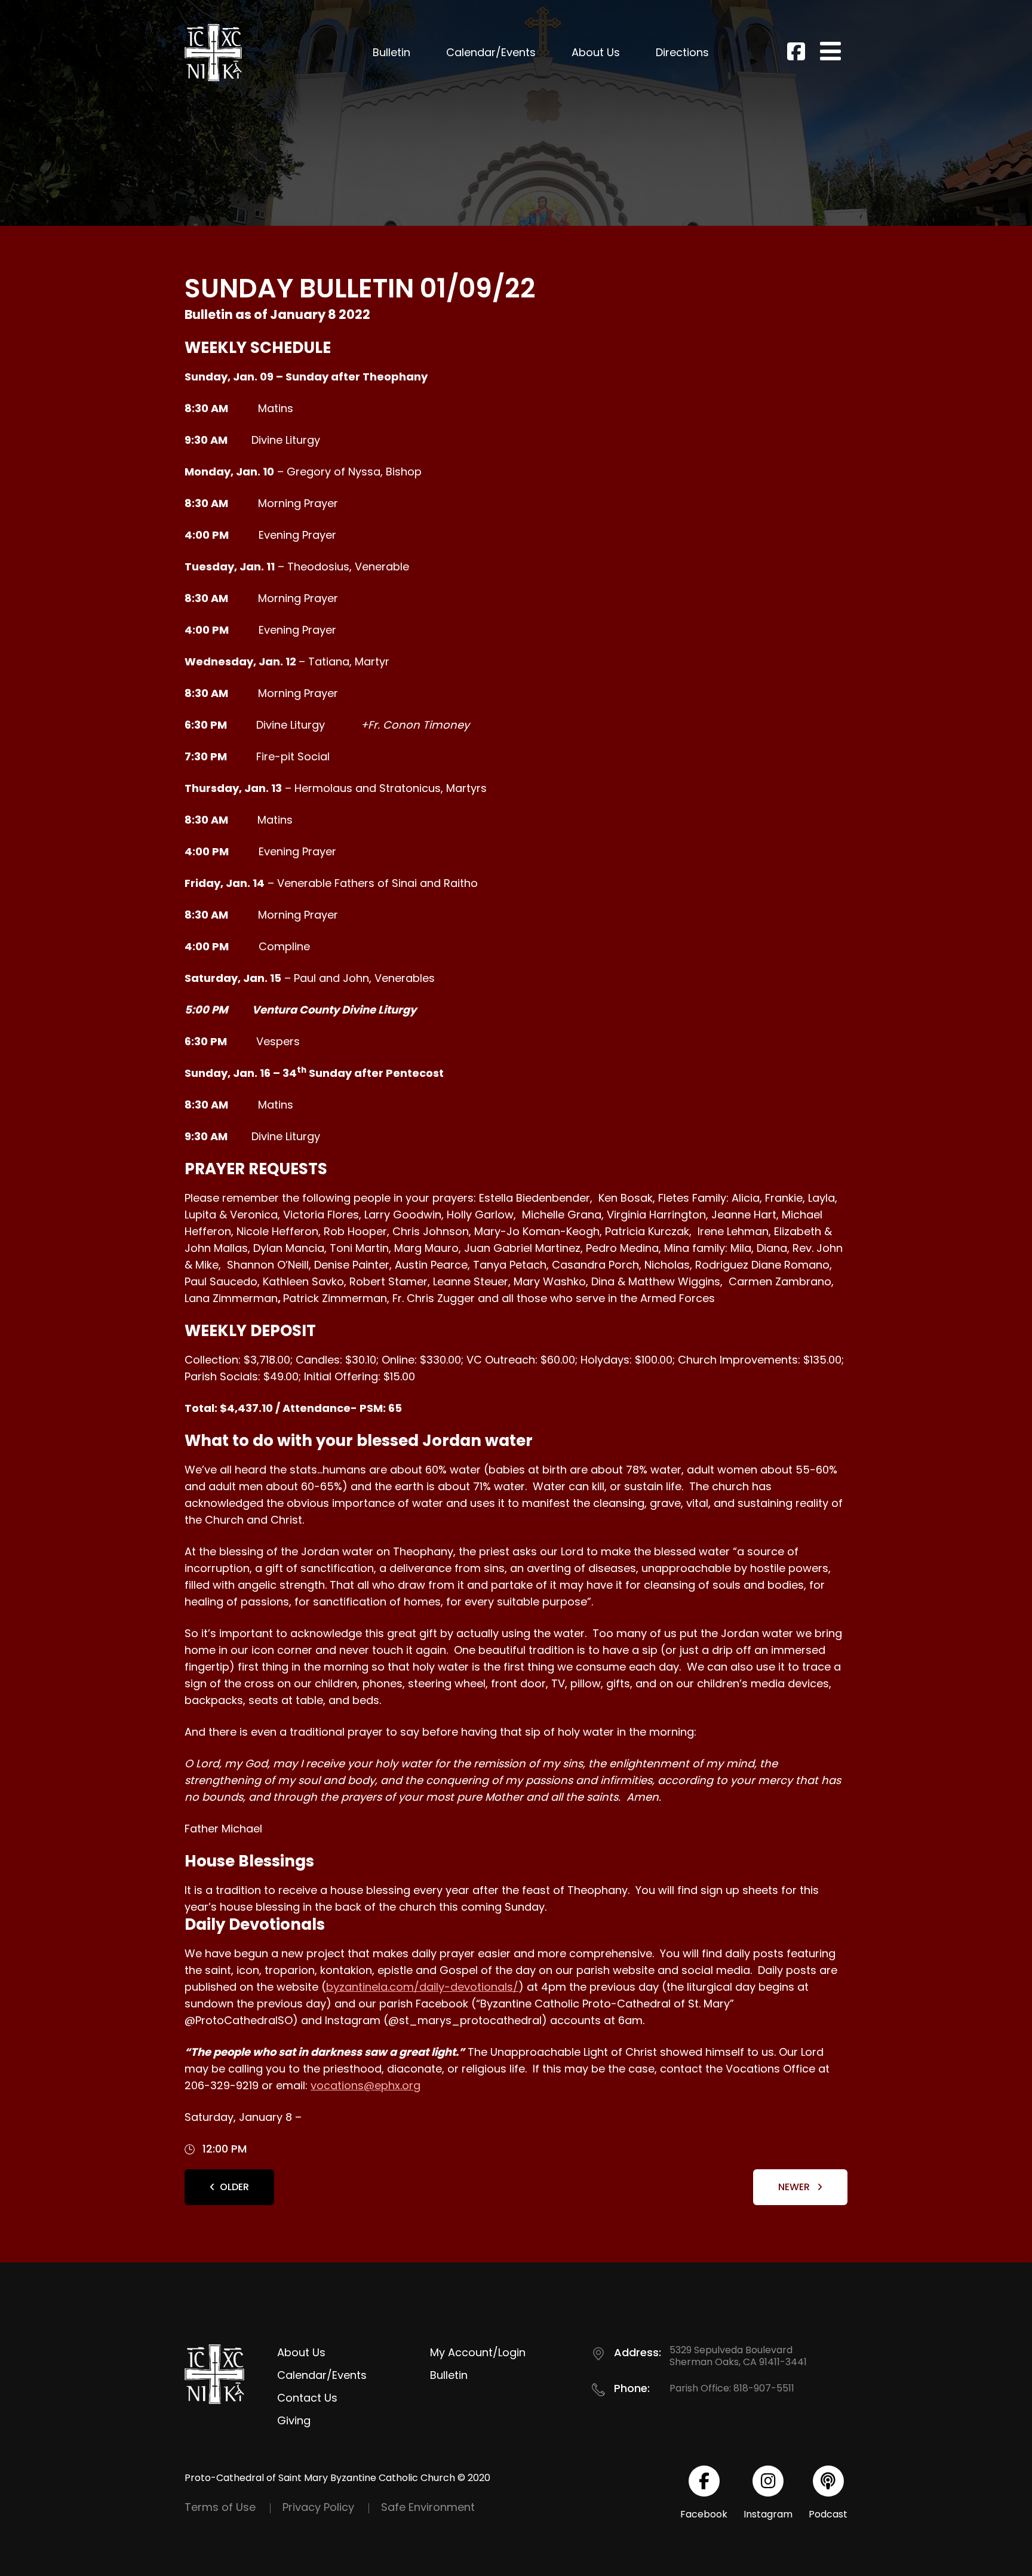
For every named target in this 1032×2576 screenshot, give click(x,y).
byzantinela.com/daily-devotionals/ (422, 1987)
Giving (294, 2420)
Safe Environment (428, 2507)
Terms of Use (220, 2507)
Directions (682, 52)
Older (234, 2187)
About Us (596, 52)
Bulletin (391, 52)
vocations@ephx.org (365, 2085)
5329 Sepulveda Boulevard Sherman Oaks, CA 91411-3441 (738, 2356)
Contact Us (307, 2398)
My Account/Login (478, 2352)
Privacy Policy (318, 2507)
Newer (795, 2187)
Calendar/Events (491, 52)
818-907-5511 (764, 2388)
